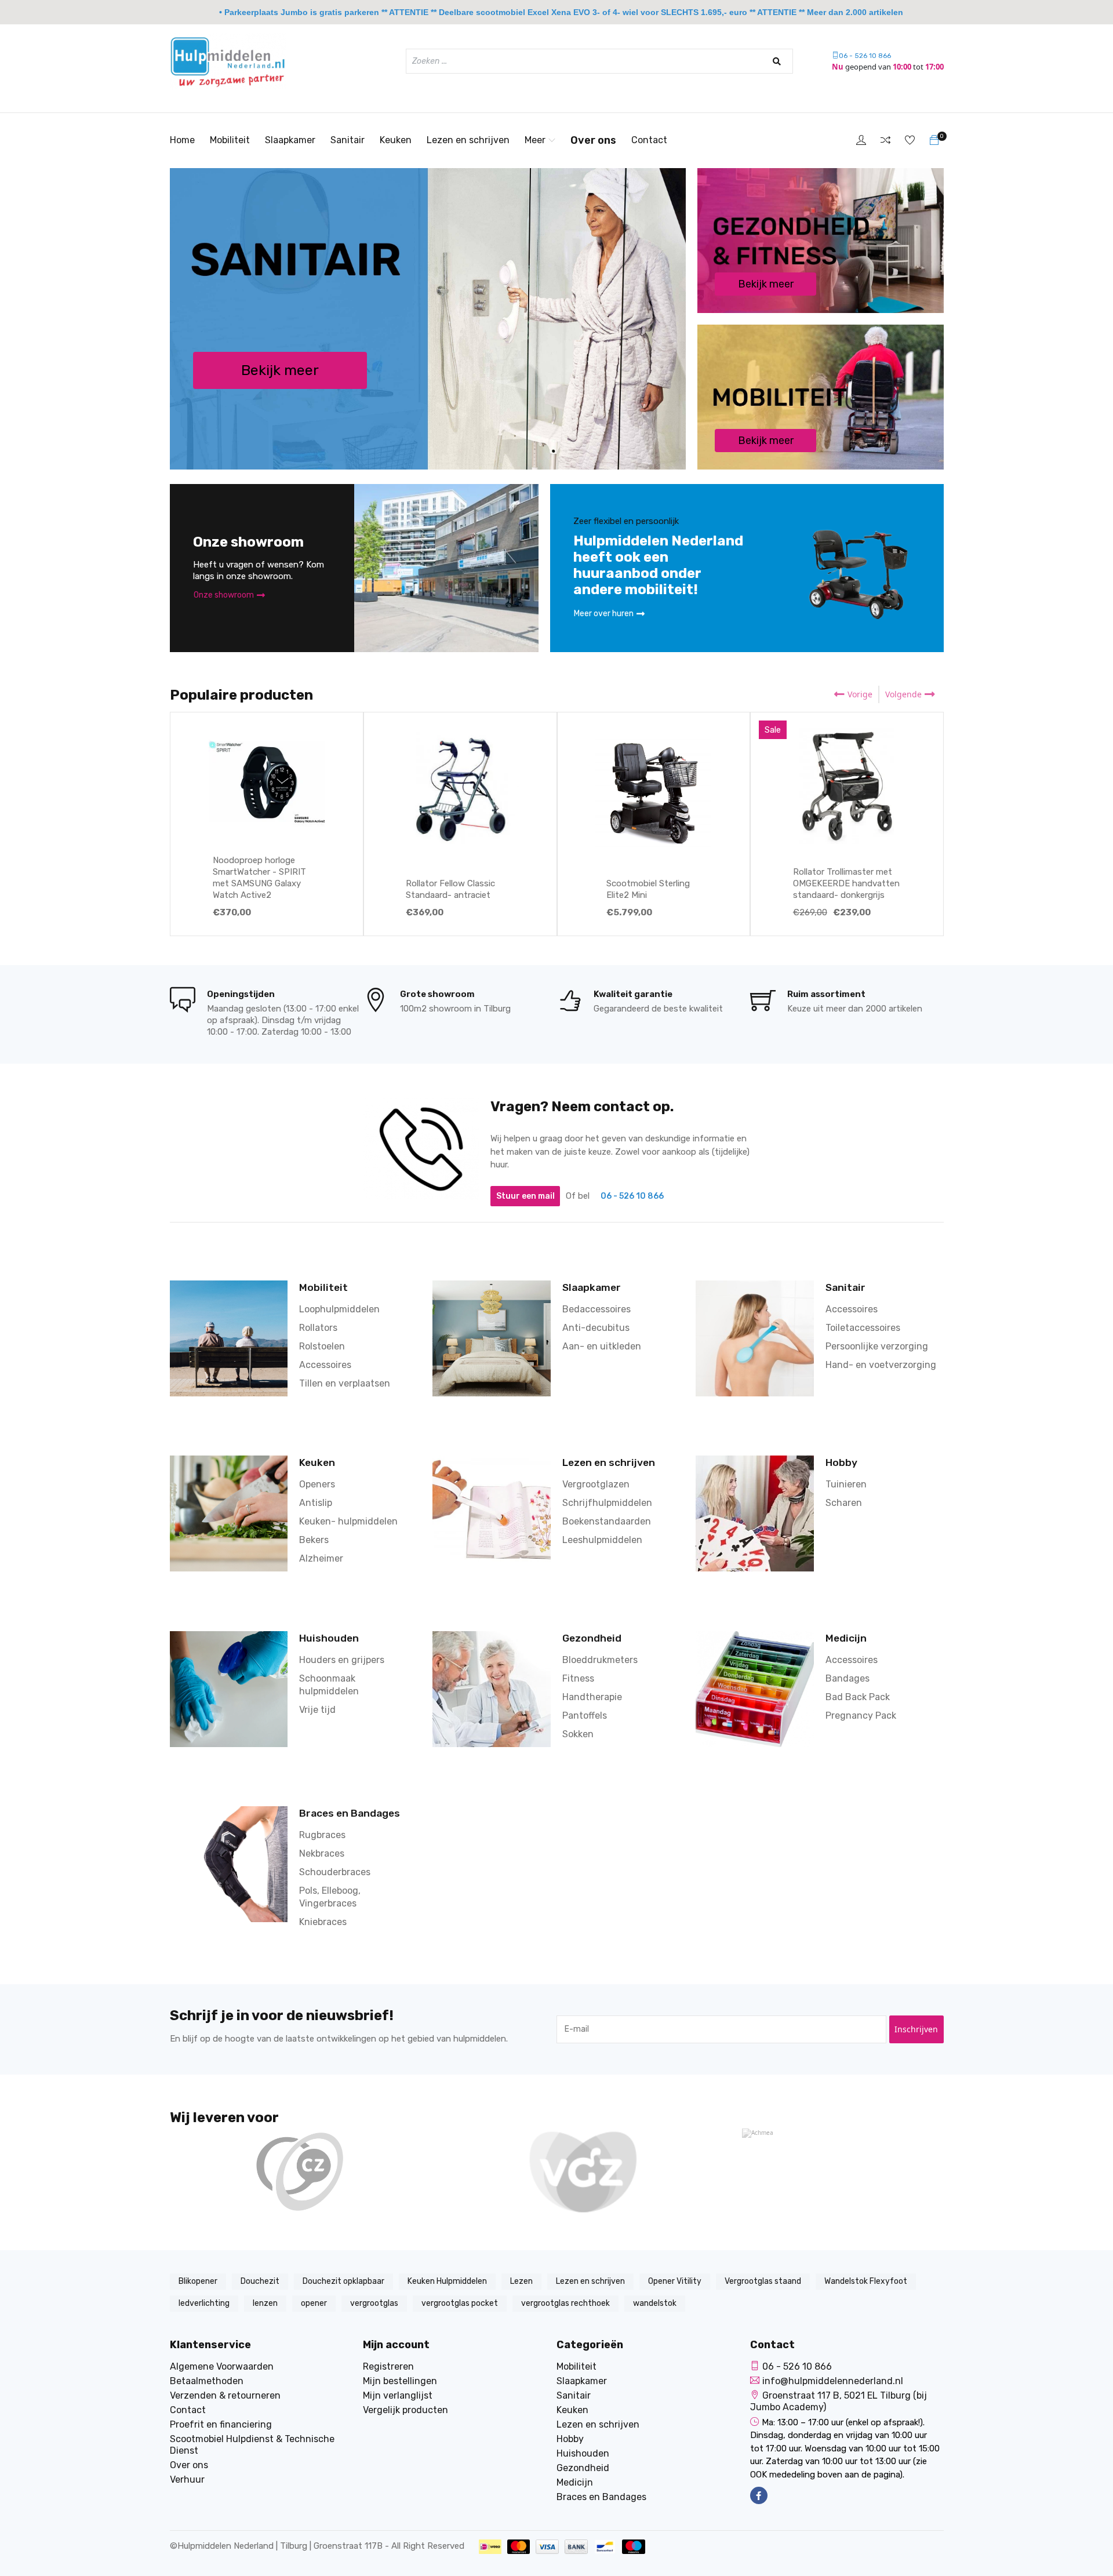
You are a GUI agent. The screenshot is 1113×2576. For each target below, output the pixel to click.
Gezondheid (592, 1638)
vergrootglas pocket (460, 2303)
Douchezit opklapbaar (343, 2281)
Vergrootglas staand (763, 2281)
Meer (535, 140)
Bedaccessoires (596, 1309)
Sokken (578, 1734)
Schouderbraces (335, 1872)
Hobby (841, 1462)
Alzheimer (321, 1558)
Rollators (318, 1328)
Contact (649, 140)
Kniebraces (323, 1922)
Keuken (396, 140)
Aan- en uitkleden (602, 1346)
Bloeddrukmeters (600, 1660)
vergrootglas (374, 2303)
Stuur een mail (525, 1196)
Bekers (314, 1540)
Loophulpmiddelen (339, 1309)
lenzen (265, 2303)
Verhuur (187, 2479)
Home (182, 140)
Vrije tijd (317, 1710)
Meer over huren (604, 614)
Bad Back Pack (858, 1697)
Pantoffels (585, 1715)
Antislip (316, 1503)
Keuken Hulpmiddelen (447, 2281)
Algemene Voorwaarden (222, 2366)
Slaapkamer (290, 140)
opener (314, 2303)
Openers (317, 1484)
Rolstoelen (322, 1346)
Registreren (388, 2366)
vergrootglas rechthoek (565, 2303)
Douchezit (260, 2281)
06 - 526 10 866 (865, 56)
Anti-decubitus (596, 1328)
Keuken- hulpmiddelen (348, 1521)
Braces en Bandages (350, 1813)
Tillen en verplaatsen (345, 1383)
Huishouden (329, 1638)
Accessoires (325, 1365)
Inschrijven (916, 2029)
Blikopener (198, 2281)
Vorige (860, 694)
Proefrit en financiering (221, 2424)
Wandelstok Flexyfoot (866, 2281)
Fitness (578, 1678)
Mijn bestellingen (400, 2381)
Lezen (521, 2281)
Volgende (903, 694)
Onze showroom (224, 595)
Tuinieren (846, 1484)
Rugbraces (322, 1835)
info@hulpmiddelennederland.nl (833, 2381)
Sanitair (348, 140)
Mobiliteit (230, 140)
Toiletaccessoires (863, 1328)
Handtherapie (592, 1697)
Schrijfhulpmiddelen (607, 1503)
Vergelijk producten (405, 2410)
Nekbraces (322, 1853)
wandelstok (655, 2303)
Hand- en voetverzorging (881, 1365)
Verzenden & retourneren (225, 2395)
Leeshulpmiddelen (602, 1540)
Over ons (593, 140)
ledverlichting (204, 2303)
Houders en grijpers (342, 1660)
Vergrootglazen (596, 1484)
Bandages (848, 1678)
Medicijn (846, 1638)
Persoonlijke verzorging (877, 1346)
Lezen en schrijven (468, 140)
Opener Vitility (675, 2281)
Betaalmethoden (207, 2381)
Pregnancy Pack (861, 1715)
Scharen (844, 1503)
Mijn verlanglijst (398, 2395)
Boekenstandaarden (607, 1521)
